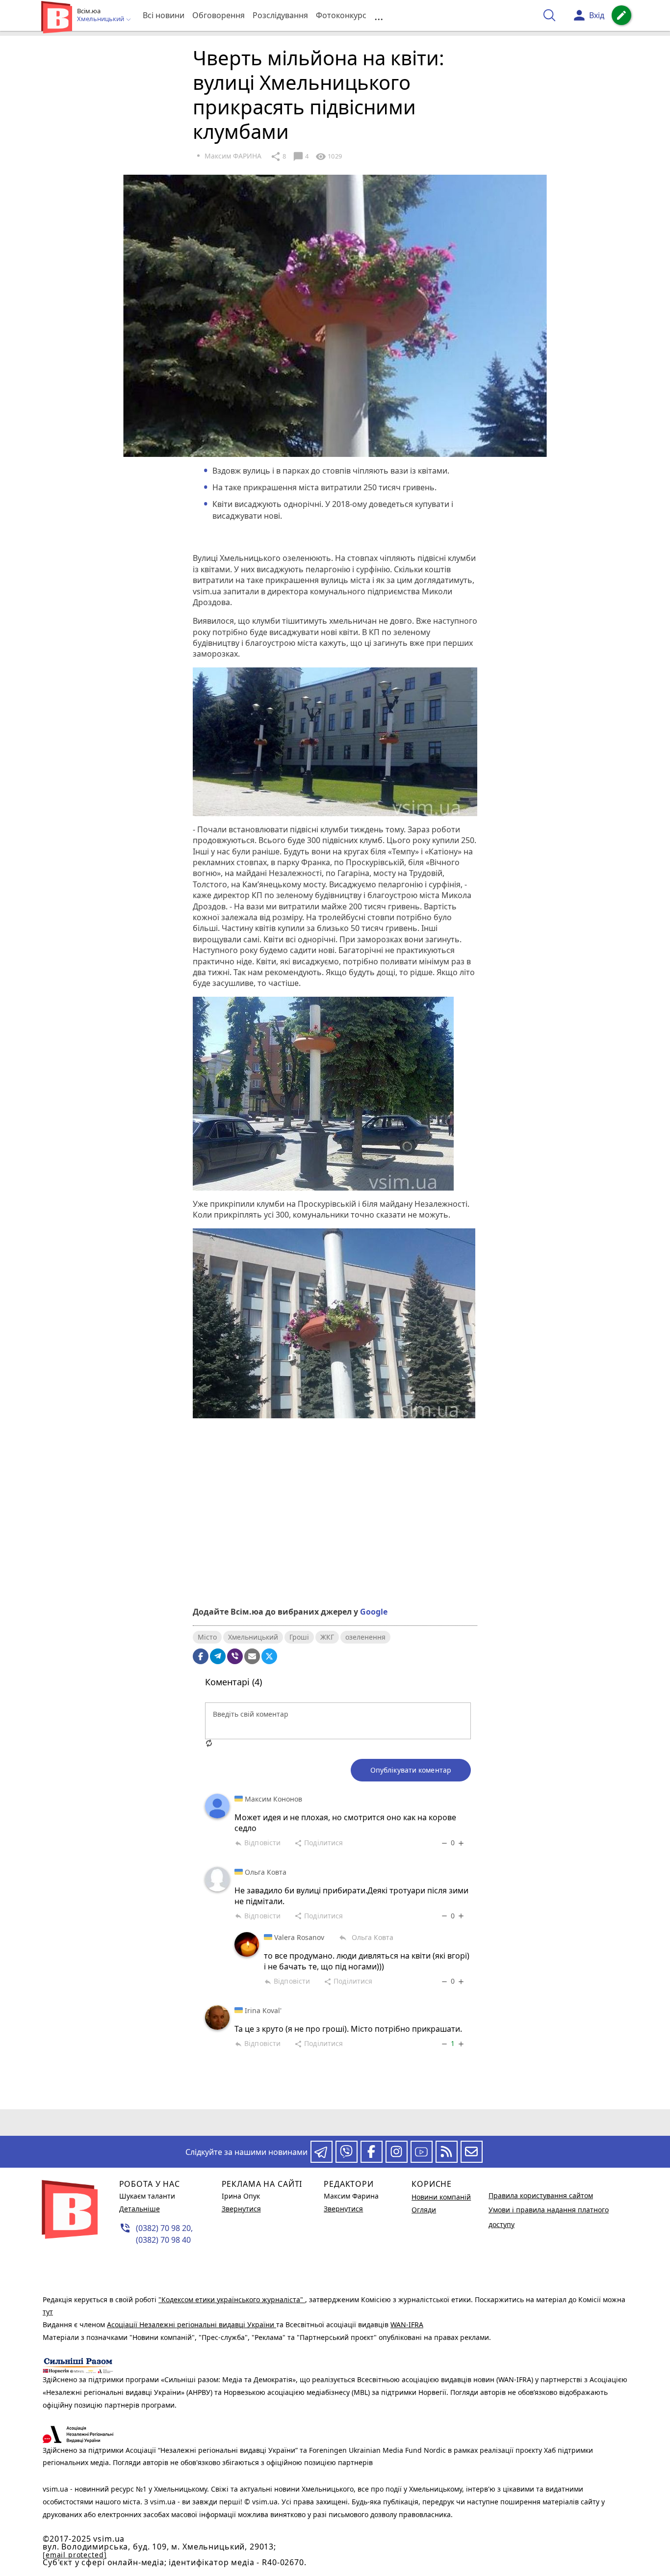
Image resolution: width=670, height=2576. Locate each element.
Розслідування (280, 15)
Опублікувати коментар (411, 1770)
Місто (207, 1637)
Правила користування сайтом (541, 2195)
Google (374, 1612)
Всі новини (164, 15)
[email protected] (75, 2555)
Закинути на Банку (335, 1565)
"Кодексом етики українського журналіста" (232, 2299)
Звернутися (241, 2209)
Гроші (299, 1637)
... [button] (379, 15)
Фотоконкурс (341, 15)
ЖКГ (327, 1637)
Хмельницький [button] (101, 19)
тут (48, 2312)
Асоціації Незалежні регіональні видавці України (192, 2324)
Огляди (424, 2210)
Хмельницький (253, 1637)
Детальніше (140, 2209)
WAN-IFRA (407, 2324)
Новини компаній (441, 2197)
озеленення (365, 1637)
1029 (329, 157)
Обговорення (219, 15)
